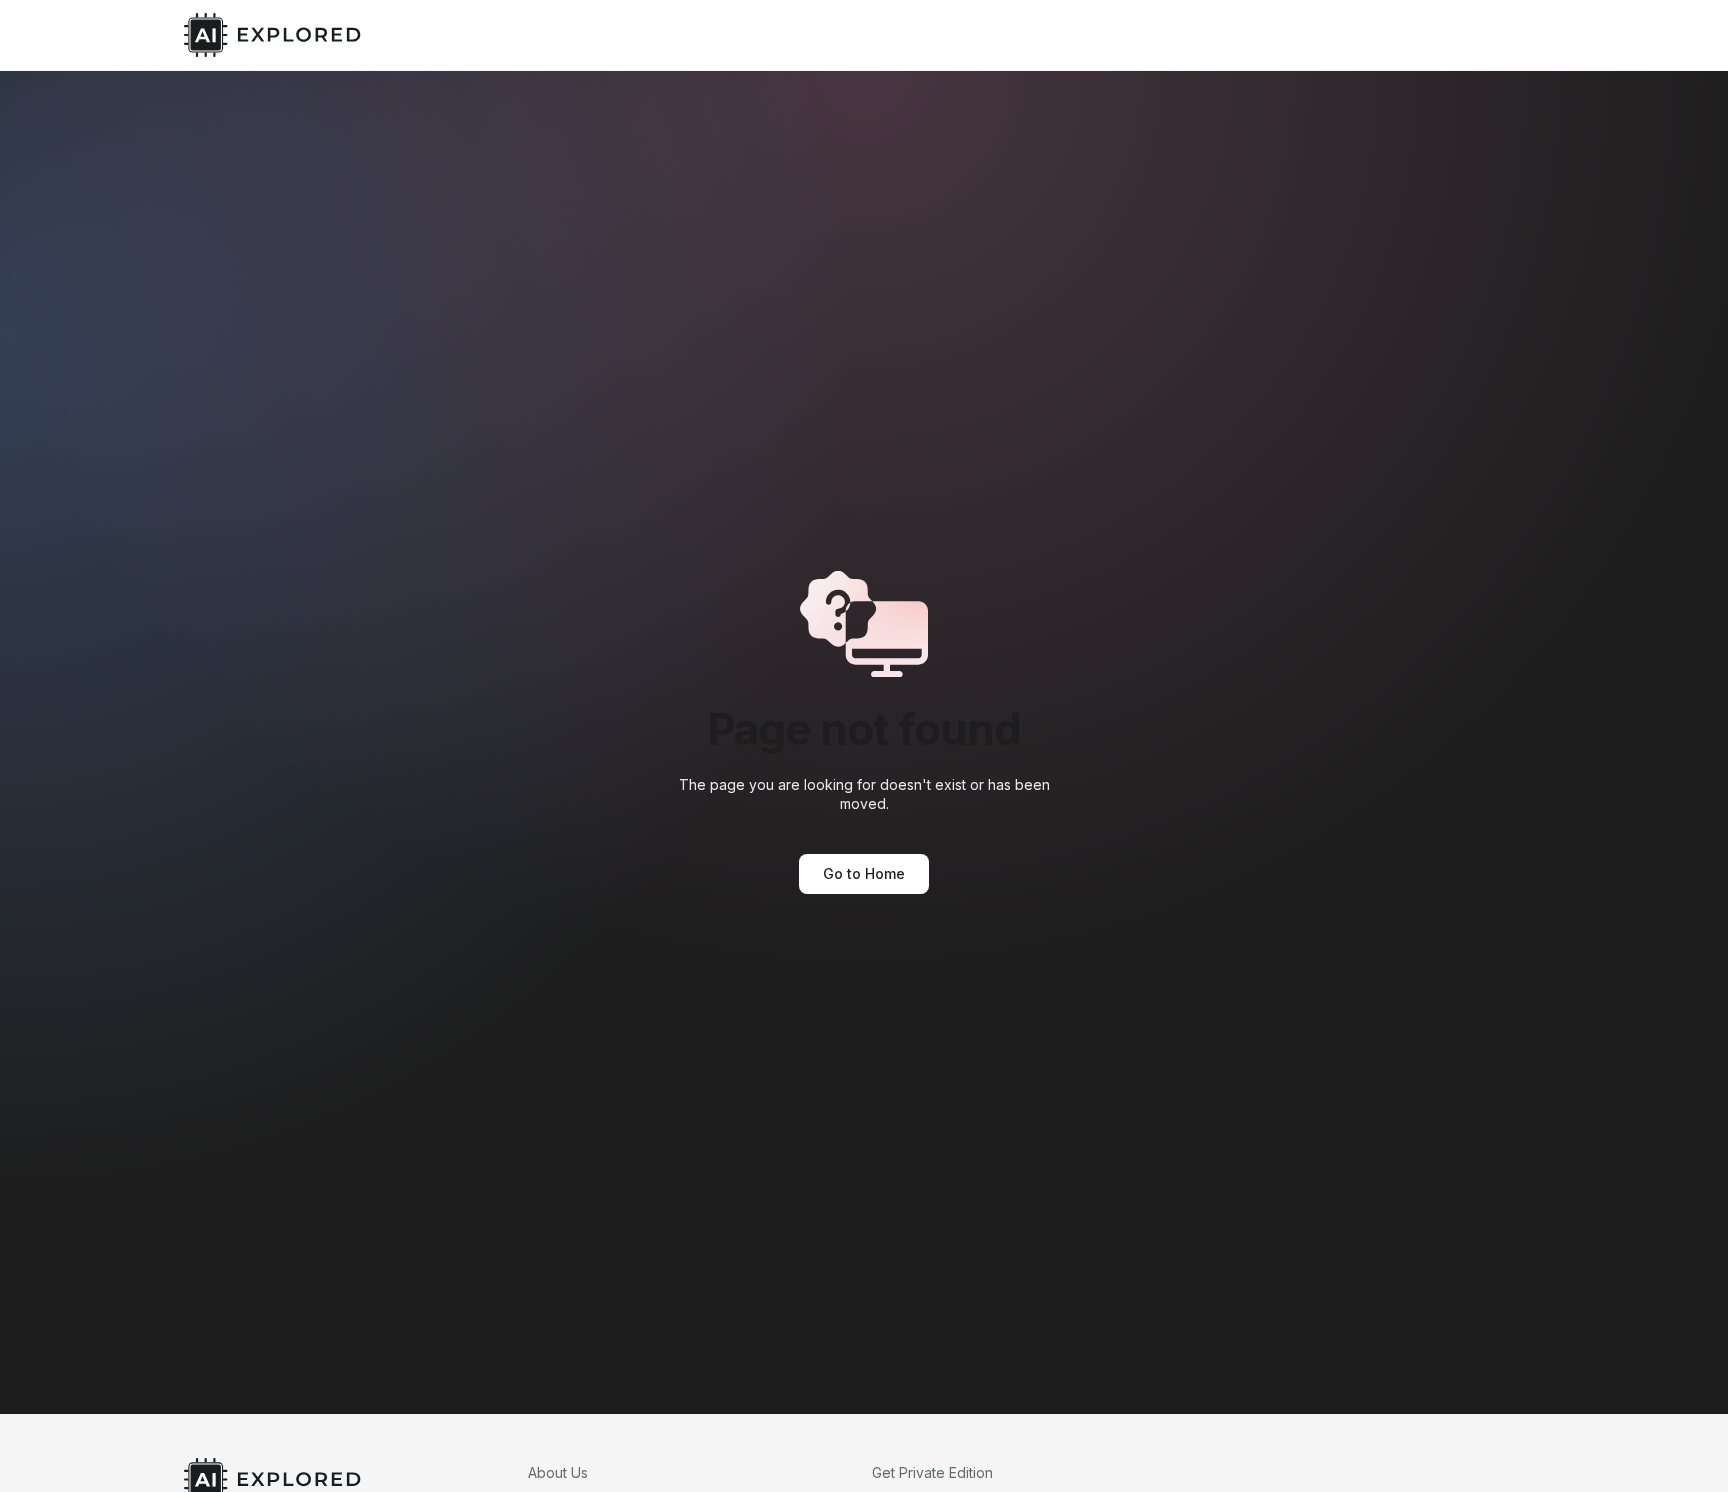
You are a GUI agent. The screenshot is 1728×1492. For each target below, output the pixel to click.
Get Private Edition (932, 1472)
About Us (558, 1472)
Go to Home (864, 873)
